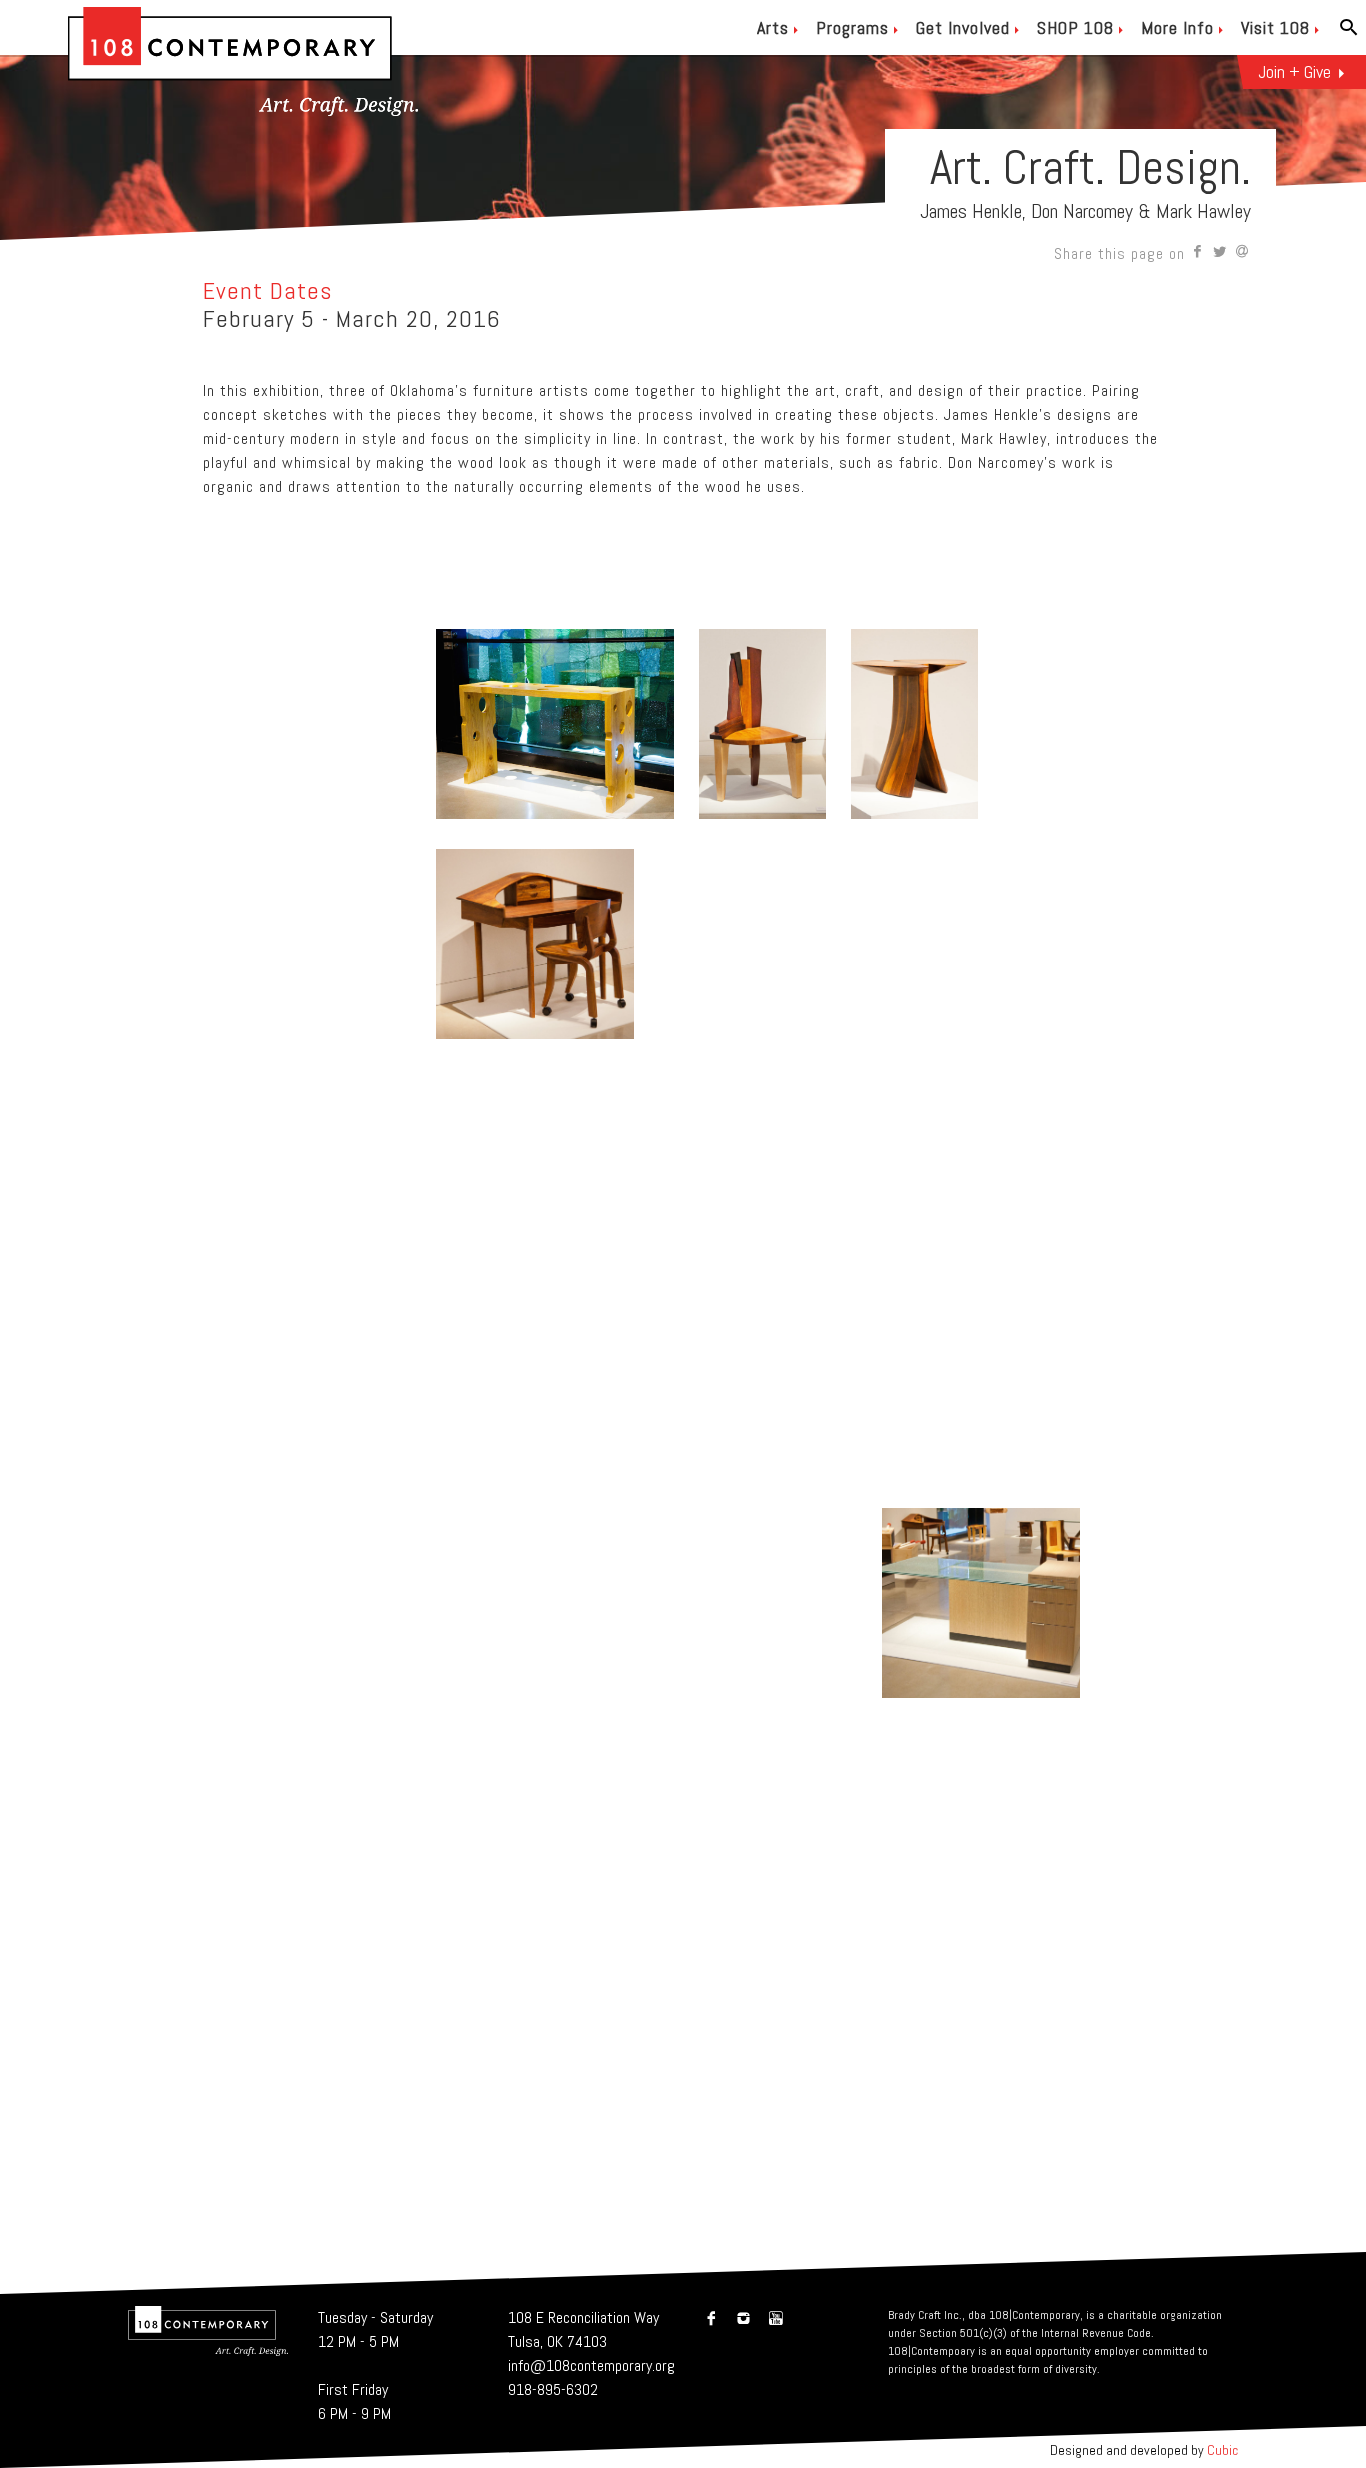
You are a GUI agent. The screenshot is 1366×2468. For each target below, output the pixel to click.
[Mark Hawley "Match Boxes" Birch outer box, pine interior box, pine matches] (314, 1043)
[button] (1198, 253)
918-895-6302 (553, 2389)
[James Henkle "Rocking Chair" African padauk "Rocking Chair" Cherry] (760, 1702)
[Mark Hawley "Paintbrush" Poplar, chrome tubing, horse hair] (502, 1922)
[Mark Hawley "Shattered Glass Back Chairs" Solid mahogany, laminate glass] (537, 1702)
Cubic (1222, 2450)
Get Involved (963, 27)
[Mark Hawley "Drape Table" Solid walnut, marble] (689, 1922)
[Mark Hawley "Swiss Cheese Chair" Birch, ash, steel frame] (431, 1482)
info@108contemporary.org (591, 2365)
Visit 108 (1275, 27)
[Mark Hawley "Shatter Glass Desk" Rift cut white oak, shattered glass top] (981, 1702)
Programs (852, 27)
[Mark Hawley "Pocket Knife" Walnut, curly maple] (945, 1043)
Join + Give (1294, 71)
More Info (1177, 27)
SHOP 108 (1075, 27)
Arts (773, 27)
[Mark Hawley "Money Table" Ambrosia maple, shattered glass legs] (618, 1482)
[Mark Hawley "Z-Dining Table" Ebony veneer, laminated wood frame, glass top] (796, 1263)
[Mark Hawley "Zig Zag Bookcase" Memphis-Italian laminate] (877, 1922)
